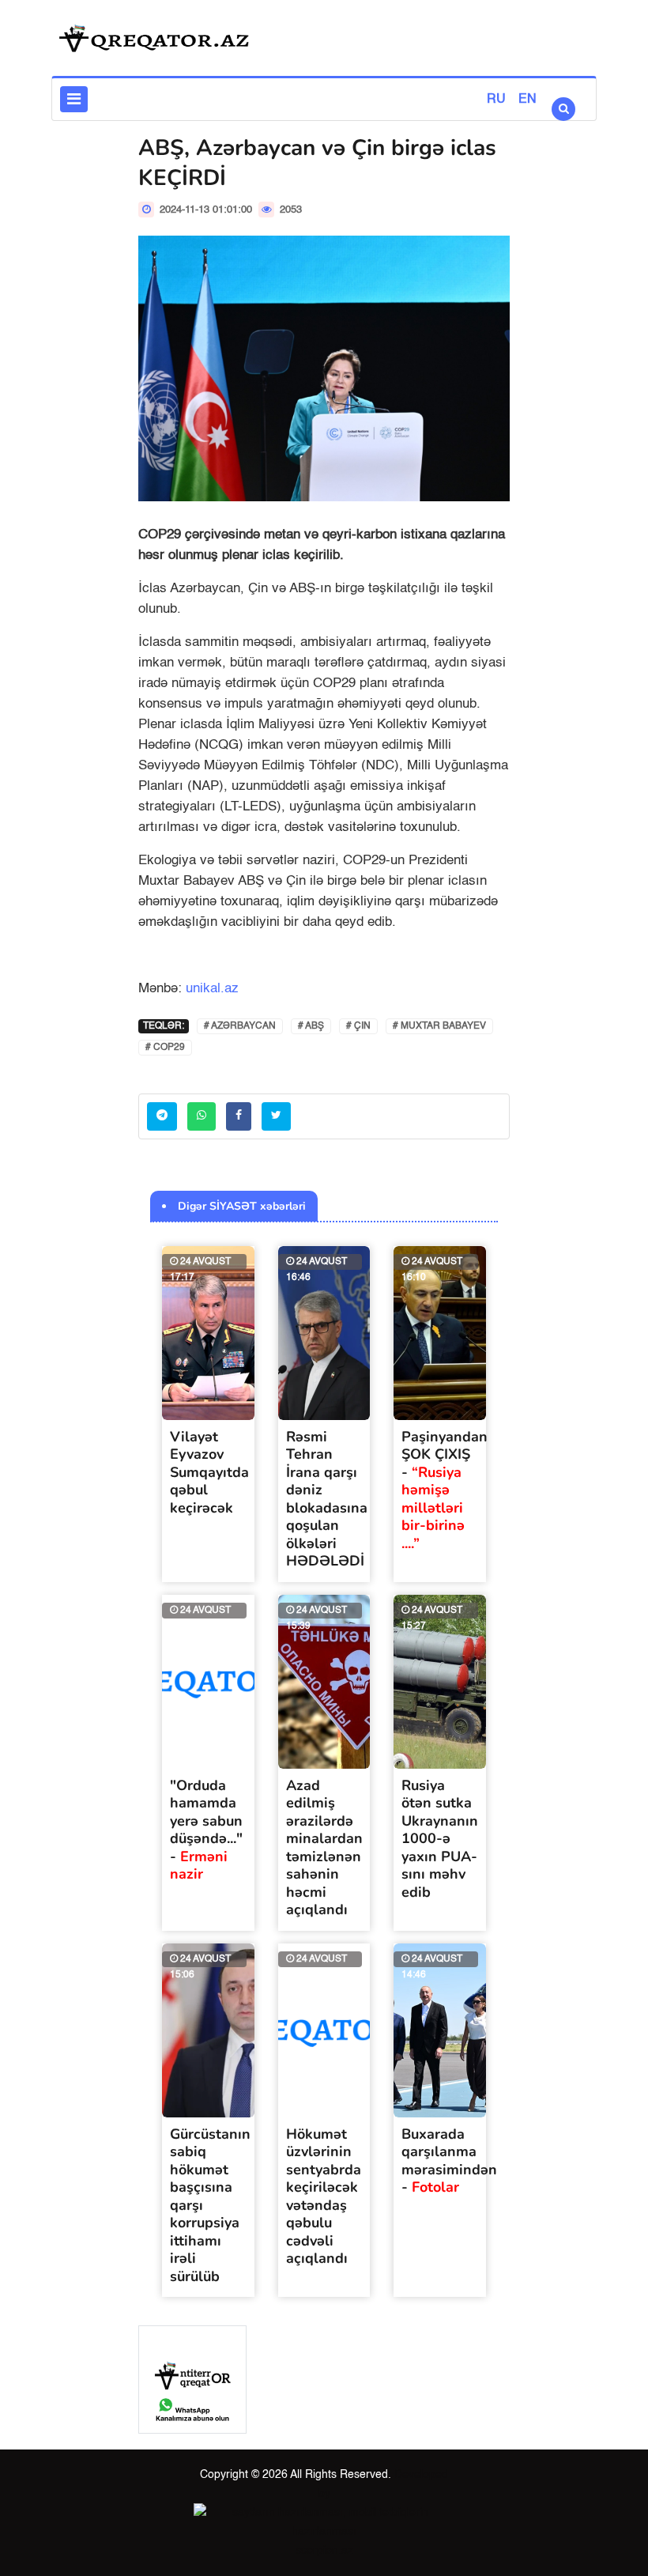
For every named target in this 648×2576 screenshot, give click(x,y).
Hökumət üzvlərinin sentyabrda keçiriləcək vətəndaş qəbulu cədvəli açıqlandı (324, 2196)
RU (496, 100)
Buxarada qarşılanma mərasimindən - (449, 2161)
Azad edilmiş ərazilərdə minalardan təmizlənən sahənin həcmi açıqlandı (324, 1848)
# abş (311, 1026)
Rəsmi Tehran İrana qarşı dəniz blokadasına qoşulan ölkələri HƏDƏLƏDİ (327, 1499)
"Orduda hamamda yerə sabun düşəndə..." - (206, 1830)
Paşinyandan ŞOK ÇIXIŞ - (445, 1490)
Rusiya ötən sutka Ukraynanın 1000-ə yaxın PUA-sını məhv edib (440, 1839)
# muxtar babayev (439, 1026)
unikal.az (212, 989)
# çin (358, 1026)
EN (527, 100)
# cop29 (165, 1048)
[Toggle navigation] (74, 99)
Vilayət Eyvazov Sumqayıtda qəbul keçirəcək (209, 1472)
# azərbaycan (240, 1026)
